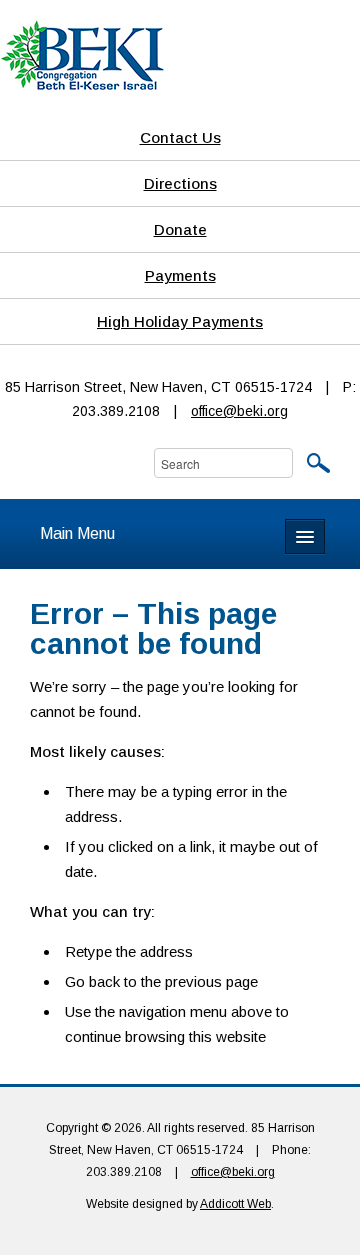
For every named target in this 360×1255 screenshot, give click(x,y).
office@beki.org (239, 411)
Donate (180, 229)
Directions (180, 183)
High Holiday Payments (180, 321)
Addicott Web (235, 1204)
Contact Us (180, 137)
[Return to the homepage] (82, 54)
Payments (180, 275)
